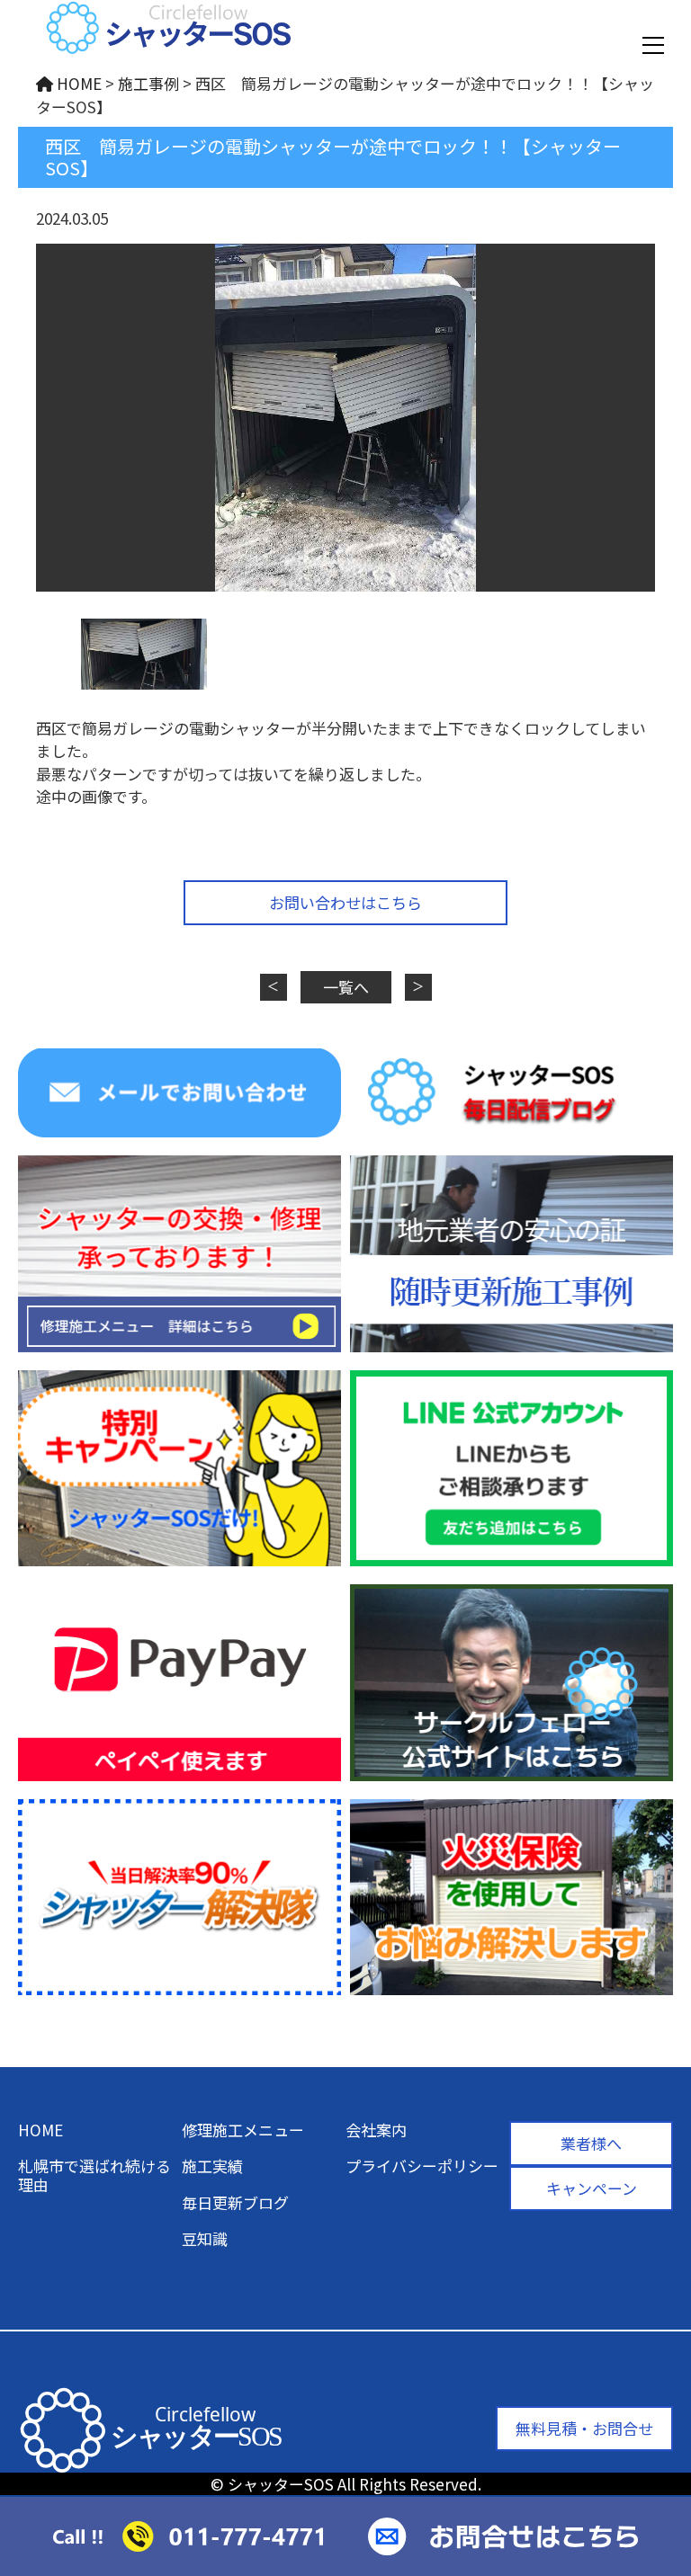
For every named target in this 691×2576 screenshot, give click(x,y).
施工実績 (212, 2166)
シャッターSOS (281, 2484)
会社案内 (376, 2130)
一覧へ (346, 987)
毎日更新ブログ (235, 2202)
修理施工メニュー (243, 2130)
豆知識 (205, 2238)
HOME (40, 2130)
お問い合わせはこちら (345, 902)
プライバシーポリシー (422, 2166)
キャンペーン (592, 2188)
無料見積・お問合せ (584, 2428)
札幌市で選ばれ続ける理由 (94, 2175)
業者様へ (591, 2143)
